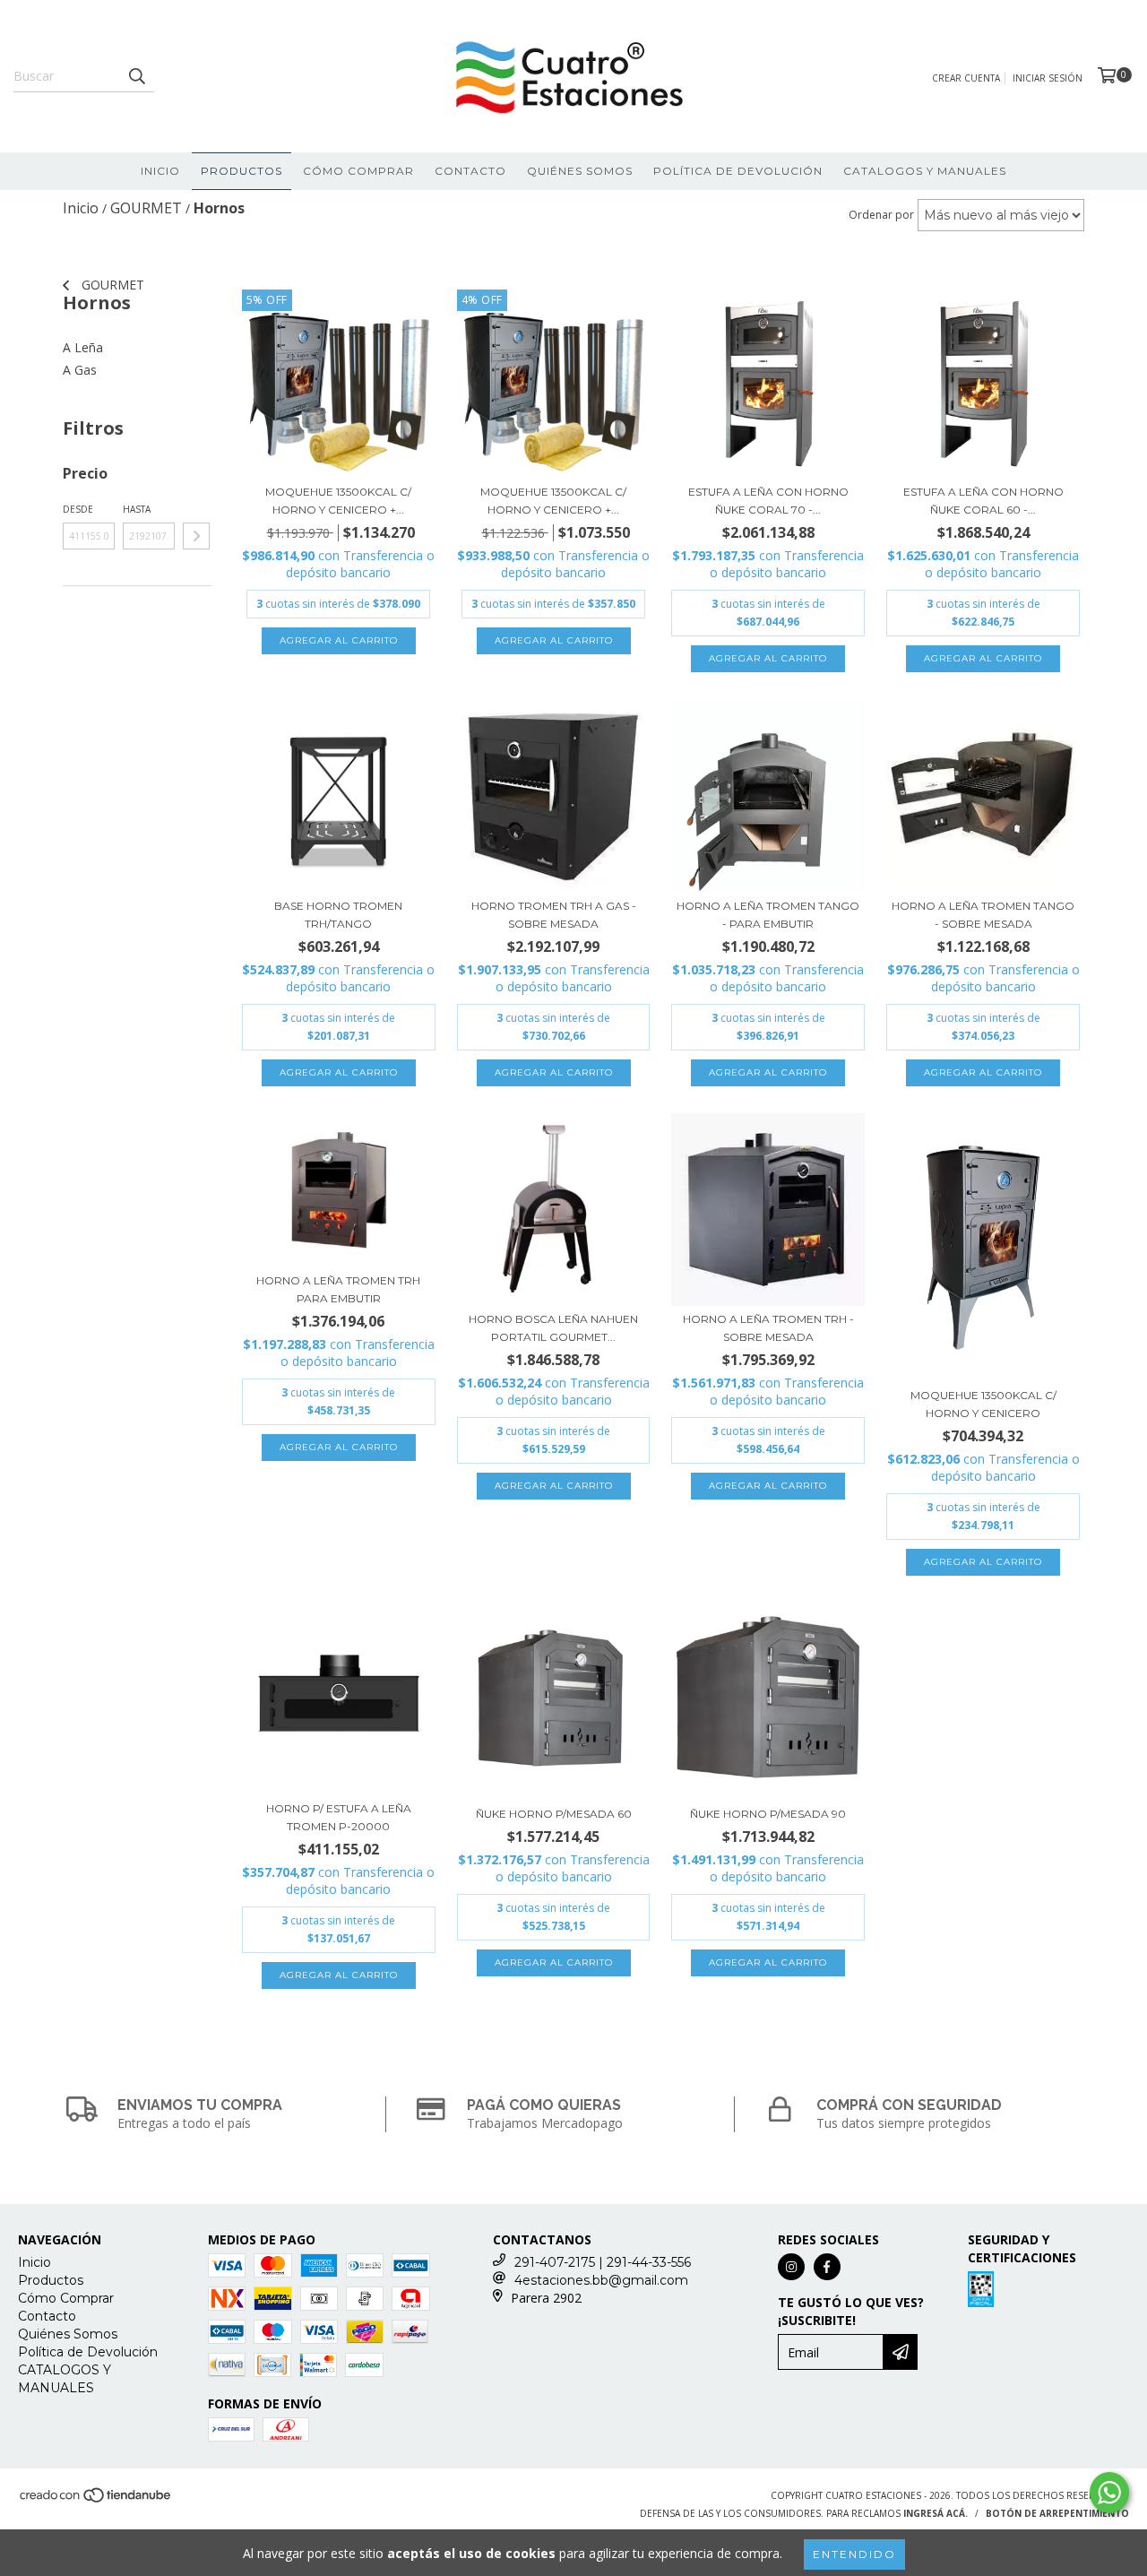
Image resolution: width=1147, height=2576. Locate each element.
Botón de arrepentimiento (1057, 2513)
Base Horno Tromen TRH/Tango (338, 915)
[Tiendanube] (96, 2501)
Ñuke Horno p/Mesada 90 (768, 1814)
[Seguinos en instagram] (791, 2267)
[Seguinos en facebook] (827, 2267)
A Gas (80, 370)
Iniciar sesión (1048, 78)
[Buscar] (136, 76)
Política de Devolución (738, 171)
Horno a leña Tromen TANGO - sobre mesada (983, 915)
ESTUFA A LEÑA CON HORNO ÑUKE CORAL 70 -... (768, 501)
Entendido (854, 2554)
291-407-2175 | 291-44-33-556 (603, 2262)
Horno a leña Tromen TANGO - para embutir (768, 915)
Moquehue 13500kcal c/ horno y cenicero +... (338, 501)
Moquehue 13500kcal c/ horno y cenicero (983, 1404)
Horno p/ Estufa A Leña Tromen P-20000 (339, 1817)
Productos (241, 171)
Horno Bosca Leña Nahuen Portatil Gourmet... (553, 1328)
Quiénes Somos (580, 171)
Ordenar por (881, 215)
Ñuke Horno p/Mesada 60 (554, 1814)
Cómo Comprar (358, 171)
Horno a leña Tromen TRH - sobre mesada (768, 1328)
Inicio (160, 171)
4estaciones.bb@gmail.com (601, 2280)
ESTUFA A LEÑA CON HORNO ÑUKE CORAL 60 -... (983, 501)
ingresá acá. (936, 2513)
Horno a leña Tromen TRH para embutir (338, 1289)
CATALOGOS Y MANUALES (925, 171)
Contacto (470, 171)
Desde (78, 509)
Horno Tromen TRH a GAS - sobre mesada (554, 915)
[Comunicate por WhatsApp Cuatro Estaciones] (1109, 2493)
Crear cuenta (966, 78)
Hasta (137, 509)
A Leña (83, 347)
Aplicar (196, 536)
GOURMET (111, 285)
